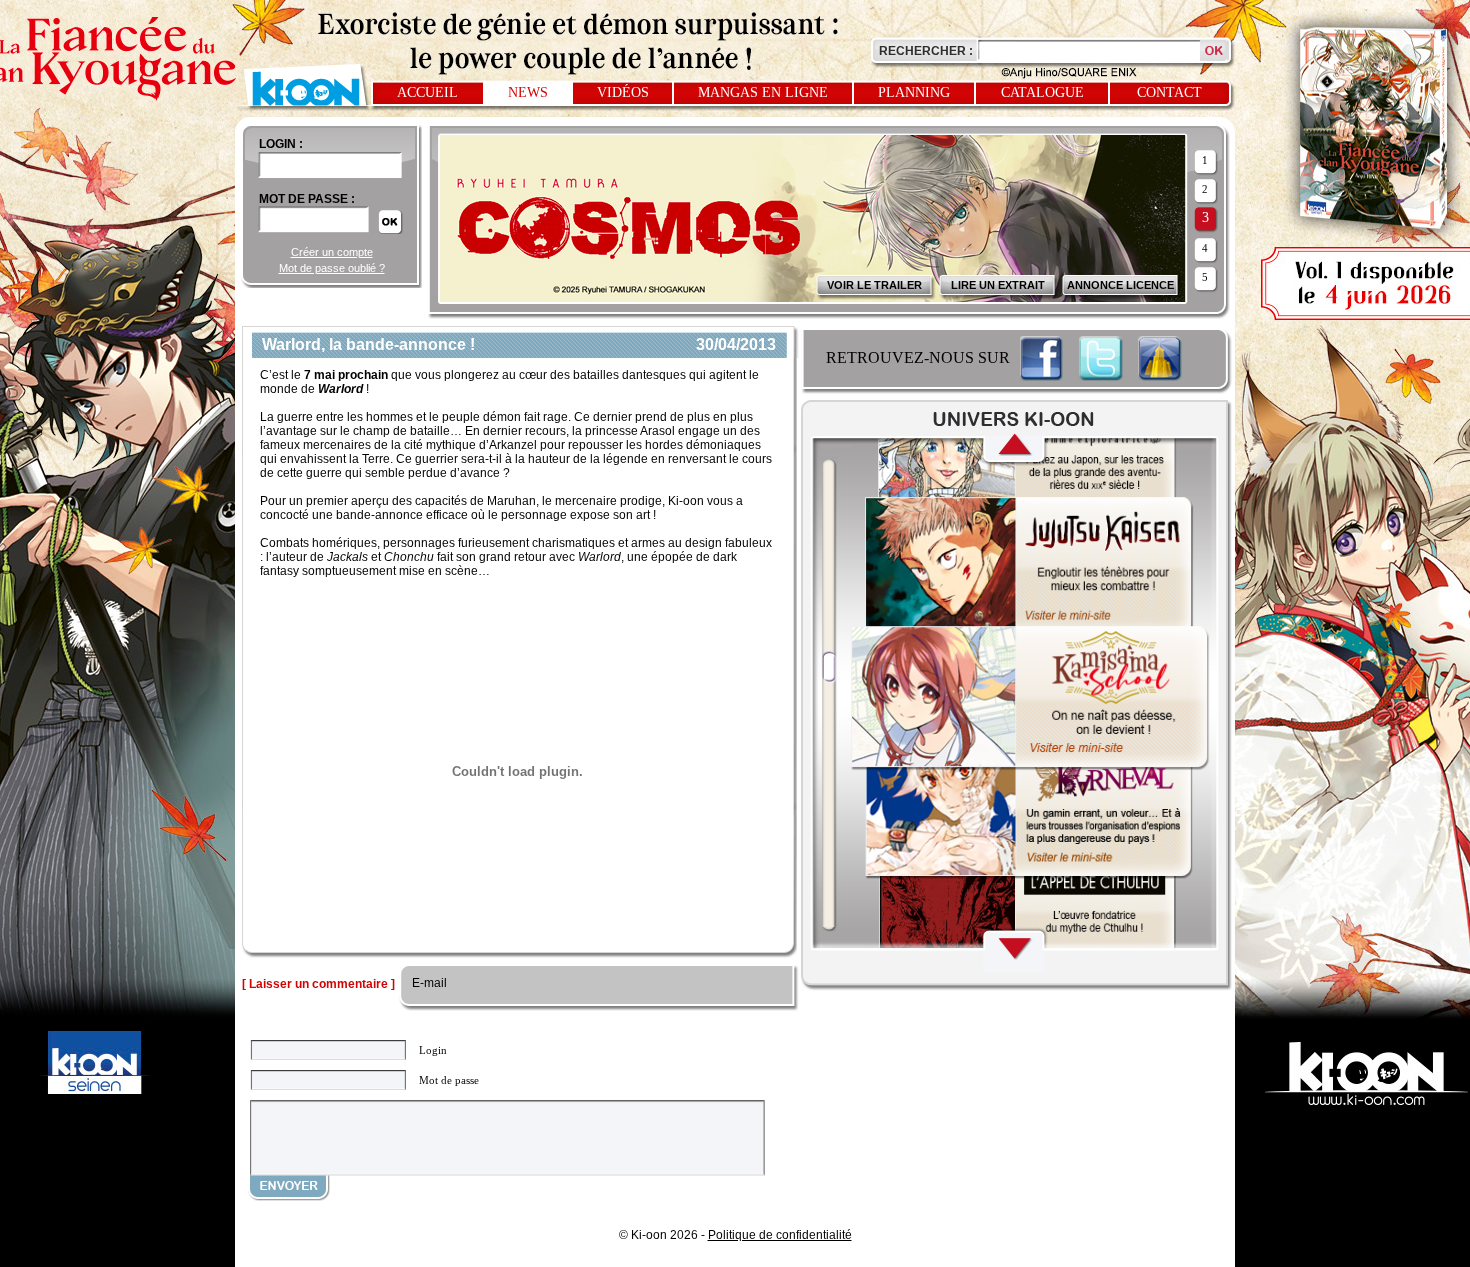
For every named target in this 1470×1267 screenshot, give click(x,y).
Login (433, 1050)
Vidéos (623, 92)
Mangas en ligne (763, 92)
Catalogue (1042, 92)
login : (281, 144)
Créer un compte (332, 252)
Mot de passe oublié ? (332, 268)
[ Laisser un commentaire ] (318, 984)
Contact (1169, 92)
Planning (914, 92)
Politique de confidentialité (780, 1235)
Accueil (427, 92)
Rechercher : (926, 51)
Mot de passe (449, 1080)
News (528, 92)
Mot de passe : (307, 199)
